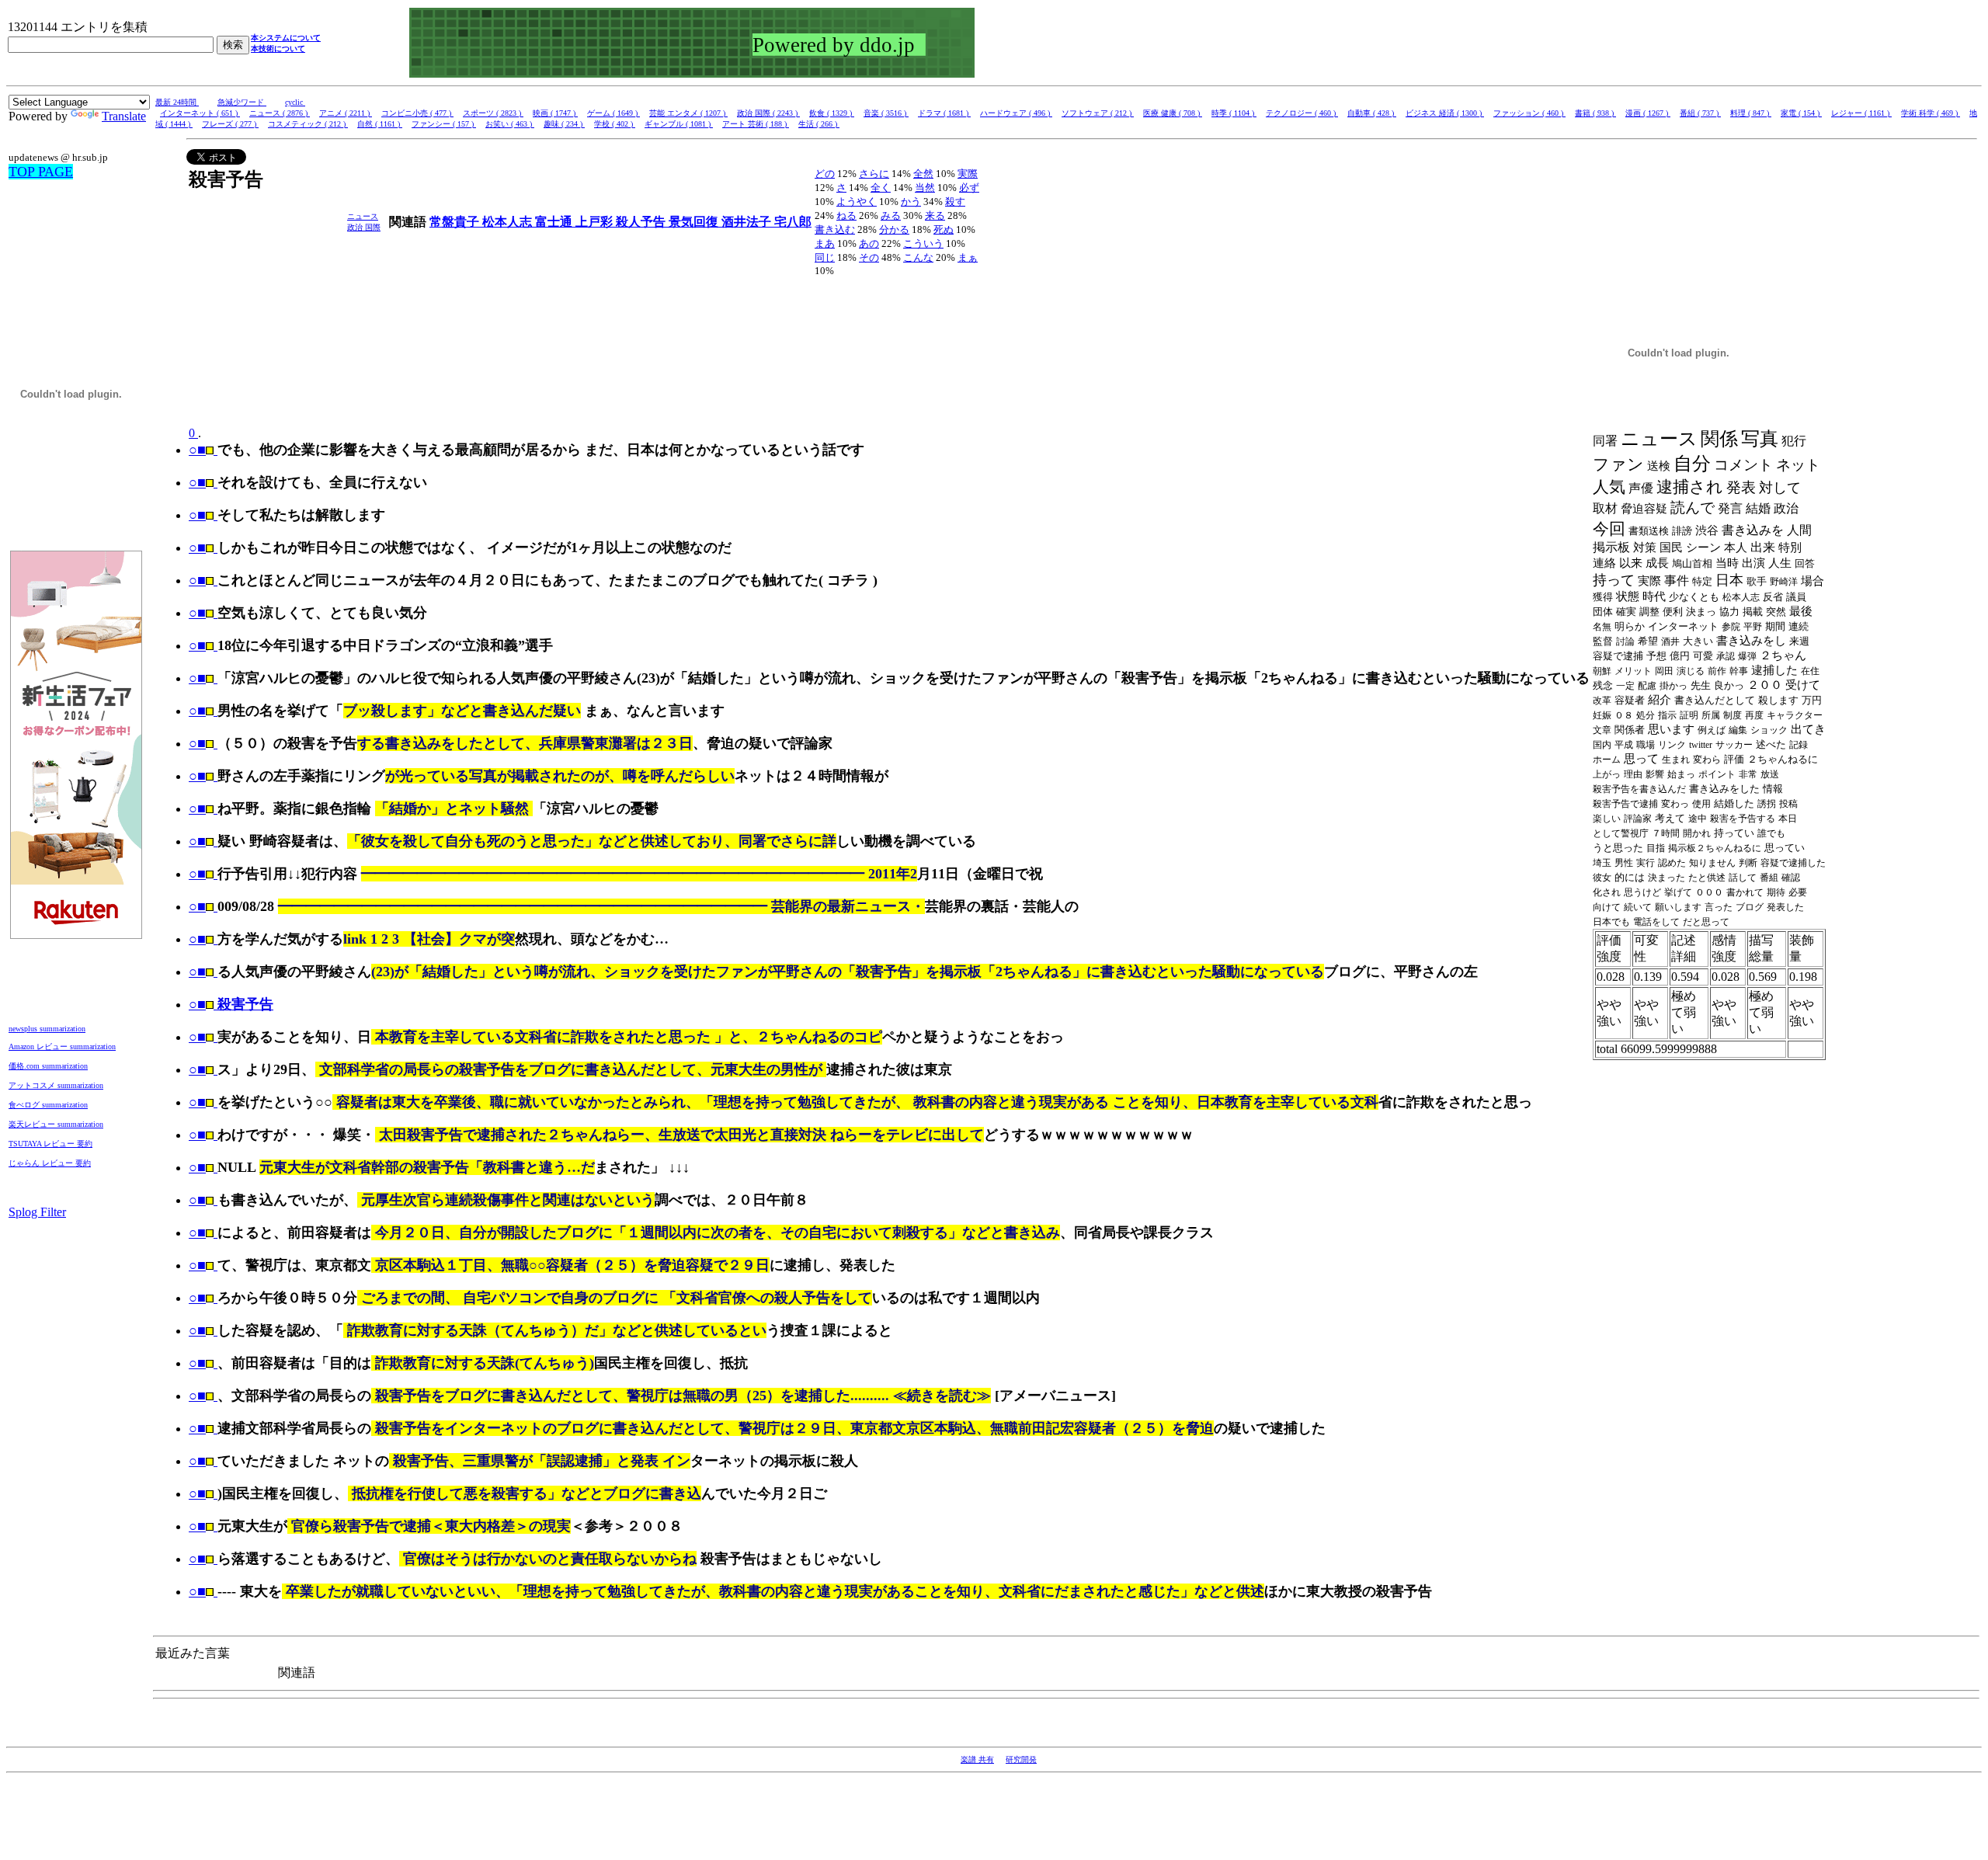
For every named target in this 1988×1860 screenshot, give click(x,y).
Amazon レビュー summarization (62, 1046)
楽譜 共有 (977, 1759)
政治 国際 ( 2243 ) (768, 113)
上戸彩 (596, 222)
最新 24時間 (177, 102)
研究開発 (1021, 1759)
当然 (925, 188)
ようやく (857, 202)
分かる (894, 229)
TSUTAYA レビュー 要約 (50, 1144)
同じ (825, 257)
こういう (923, 243)
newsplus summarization (47, 1029)
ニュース (363, 216)
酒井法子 (748, 222)
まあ (825, 243)
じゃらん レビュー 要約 (50, 1163)
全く (881, 188)
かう (911, 202)
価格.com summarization (48, 1066)
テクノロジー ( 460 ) (1302, 113)
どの (825, 174)
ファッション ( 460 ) (1529, 113)
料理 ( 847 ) (1751, 113)
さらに (874, 174)
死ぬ (944, 229)
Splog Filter (37, 1212)
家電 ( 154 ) (1801, 113)
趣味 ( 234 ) (564, 124)
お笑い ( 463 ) (510, 124)
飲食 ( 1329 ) (832, 113)
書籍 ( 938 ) (1595, 113)
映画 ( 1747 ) (555, 113)
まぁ (968, 257)
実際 (968, 174)
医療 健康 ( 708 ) (1173, 113)
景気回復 (695, 222)
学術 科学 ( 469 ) (1931, 113)
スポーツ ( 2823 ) (493, 113)
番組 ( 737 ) (1700, 113)
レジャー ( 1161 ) (1861, 113)
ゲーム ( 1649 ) (613, 113)
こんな (918, 257)
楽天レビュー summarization (56, 1124)
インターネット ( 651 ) (200, 113)
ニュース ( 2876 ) (280, 113)
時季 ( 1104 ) (1234, 113)
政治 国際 (364, 227)
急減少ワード (242, 102)
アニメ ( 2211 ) (346, 113)
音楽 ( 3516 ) (886, 113)
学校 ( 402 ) (615, 124)
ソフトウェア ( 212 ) (1098, 113)
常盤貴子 (456, 222)
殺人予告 (642, 222)
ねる (846, 216)
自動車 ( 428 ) (1372, 113)
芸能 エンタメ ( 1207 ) (688, 113)
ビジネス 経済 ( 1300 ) (1445, 113)
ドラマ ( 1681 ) (944, 113)
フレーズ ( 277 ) (230, 124)
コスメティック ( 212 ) (308, 124)
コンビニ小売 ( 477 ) (417, 113)
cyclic (295, 102)
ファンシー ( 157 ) (444, 124)
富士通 (555, 222)
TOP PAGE (41, 172)
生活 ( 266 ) (819, 124)
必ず (969, 188)
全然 (923, 174)
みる (891, 216)
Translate (124, 116)
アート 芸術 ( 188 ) (756, 124)
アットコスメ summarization (56, 1085)
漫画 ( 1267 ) (1648, 113)
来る (935, 216)
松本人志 (509, 222)
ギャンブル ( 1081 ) (679, 124)
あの (869, 243)
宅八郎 (793, 222)
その (869, 257)
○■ (197, 450)
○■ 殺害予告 (231, 1004)
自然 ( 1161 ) (380, 124)
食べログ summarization (48, 1105)
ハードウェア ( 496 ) (1016, 113)
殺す (955, 202)
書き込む (835, 229)
